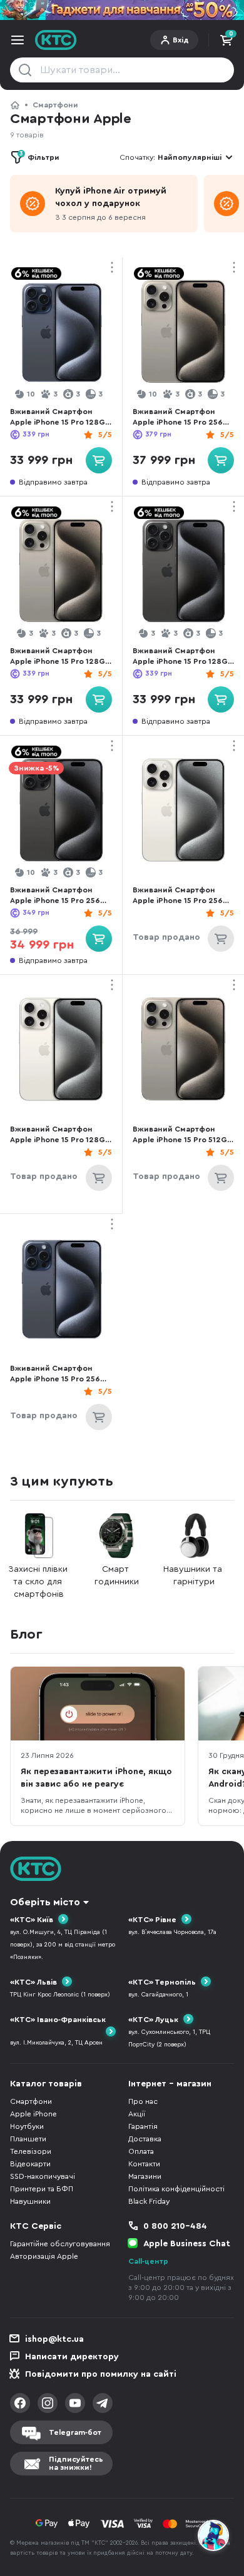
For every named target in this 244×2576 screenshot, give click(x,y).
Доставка (145, 2139)
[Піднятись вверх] (214, 2502)
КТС (15, 105)
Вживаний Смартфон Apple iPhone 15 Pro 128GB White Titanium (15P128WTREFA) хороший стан (60, 1135)
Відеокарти (30, 2164)
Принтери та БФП (42, 2189)
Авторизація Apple (44, 2256)
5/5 (105, 435)
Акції (137, 2114)
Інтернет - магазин (170, 2084)
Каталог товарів (46, 2084)
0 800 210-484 (175, 2226)
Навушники (30, 2201)
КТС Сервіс (36, 2226)
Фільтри (39, 156)
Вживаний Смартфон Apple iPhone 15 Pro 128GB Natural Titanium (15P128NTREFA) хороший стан (60, 657)
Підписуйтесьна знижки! (76, 2463)
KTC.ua (56, 40)
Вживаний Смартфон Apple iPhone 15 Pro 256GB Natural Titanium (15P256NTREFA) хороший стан (183, 417)
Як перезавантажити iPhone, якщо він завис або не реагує (96, 1778)
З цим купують (61, 1481)
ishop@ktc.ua (54, 2339)
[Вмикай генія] (122, 10)
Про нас (143, 2101)
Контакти (144, 2164)
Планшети (28, 2139)
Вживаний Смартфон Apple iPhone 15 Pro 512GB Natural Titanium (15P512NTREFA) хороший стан (182, 1135)
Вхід (181, 40)
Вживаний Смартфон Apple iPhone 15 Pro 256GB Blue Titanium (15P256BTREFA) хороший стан (61, 1374)
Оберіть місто (45, 1902)
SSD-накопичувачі (43, 2176)
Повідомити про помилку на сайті (101, 2374)
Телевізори (31, 2151)
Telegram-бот (75, 2432)
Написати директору (72, 2357)
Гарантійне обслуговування (60, 2244)
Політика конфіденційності (176, 2189)
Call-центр (148, 2261)
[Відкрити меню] (18, 40)
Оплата (141, 2151)
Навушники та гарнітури (194, 1576)
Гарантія (143, 2126)
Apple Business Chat (187, 2244)
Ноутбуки (27, 2126)
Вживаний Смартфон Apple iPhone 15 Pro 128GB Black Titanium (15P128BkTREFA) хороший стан (183, 657)
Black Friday (149, 2201)
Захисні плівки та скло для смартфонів (39, 1582)
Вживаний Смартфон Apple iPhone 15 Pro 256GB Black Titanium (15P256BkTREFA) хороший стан (61, 896)
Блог (26, 1634)
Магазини (145, 2176)
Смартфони (55, 105)
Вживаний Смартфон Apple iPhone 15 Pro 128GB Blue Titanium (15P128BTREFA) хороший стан (60, 417)
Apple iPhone (33, 2114)
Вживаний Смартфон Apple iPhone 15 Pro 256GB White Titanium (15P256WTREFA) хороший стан (183, 896)
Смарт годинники (117, 1576)
